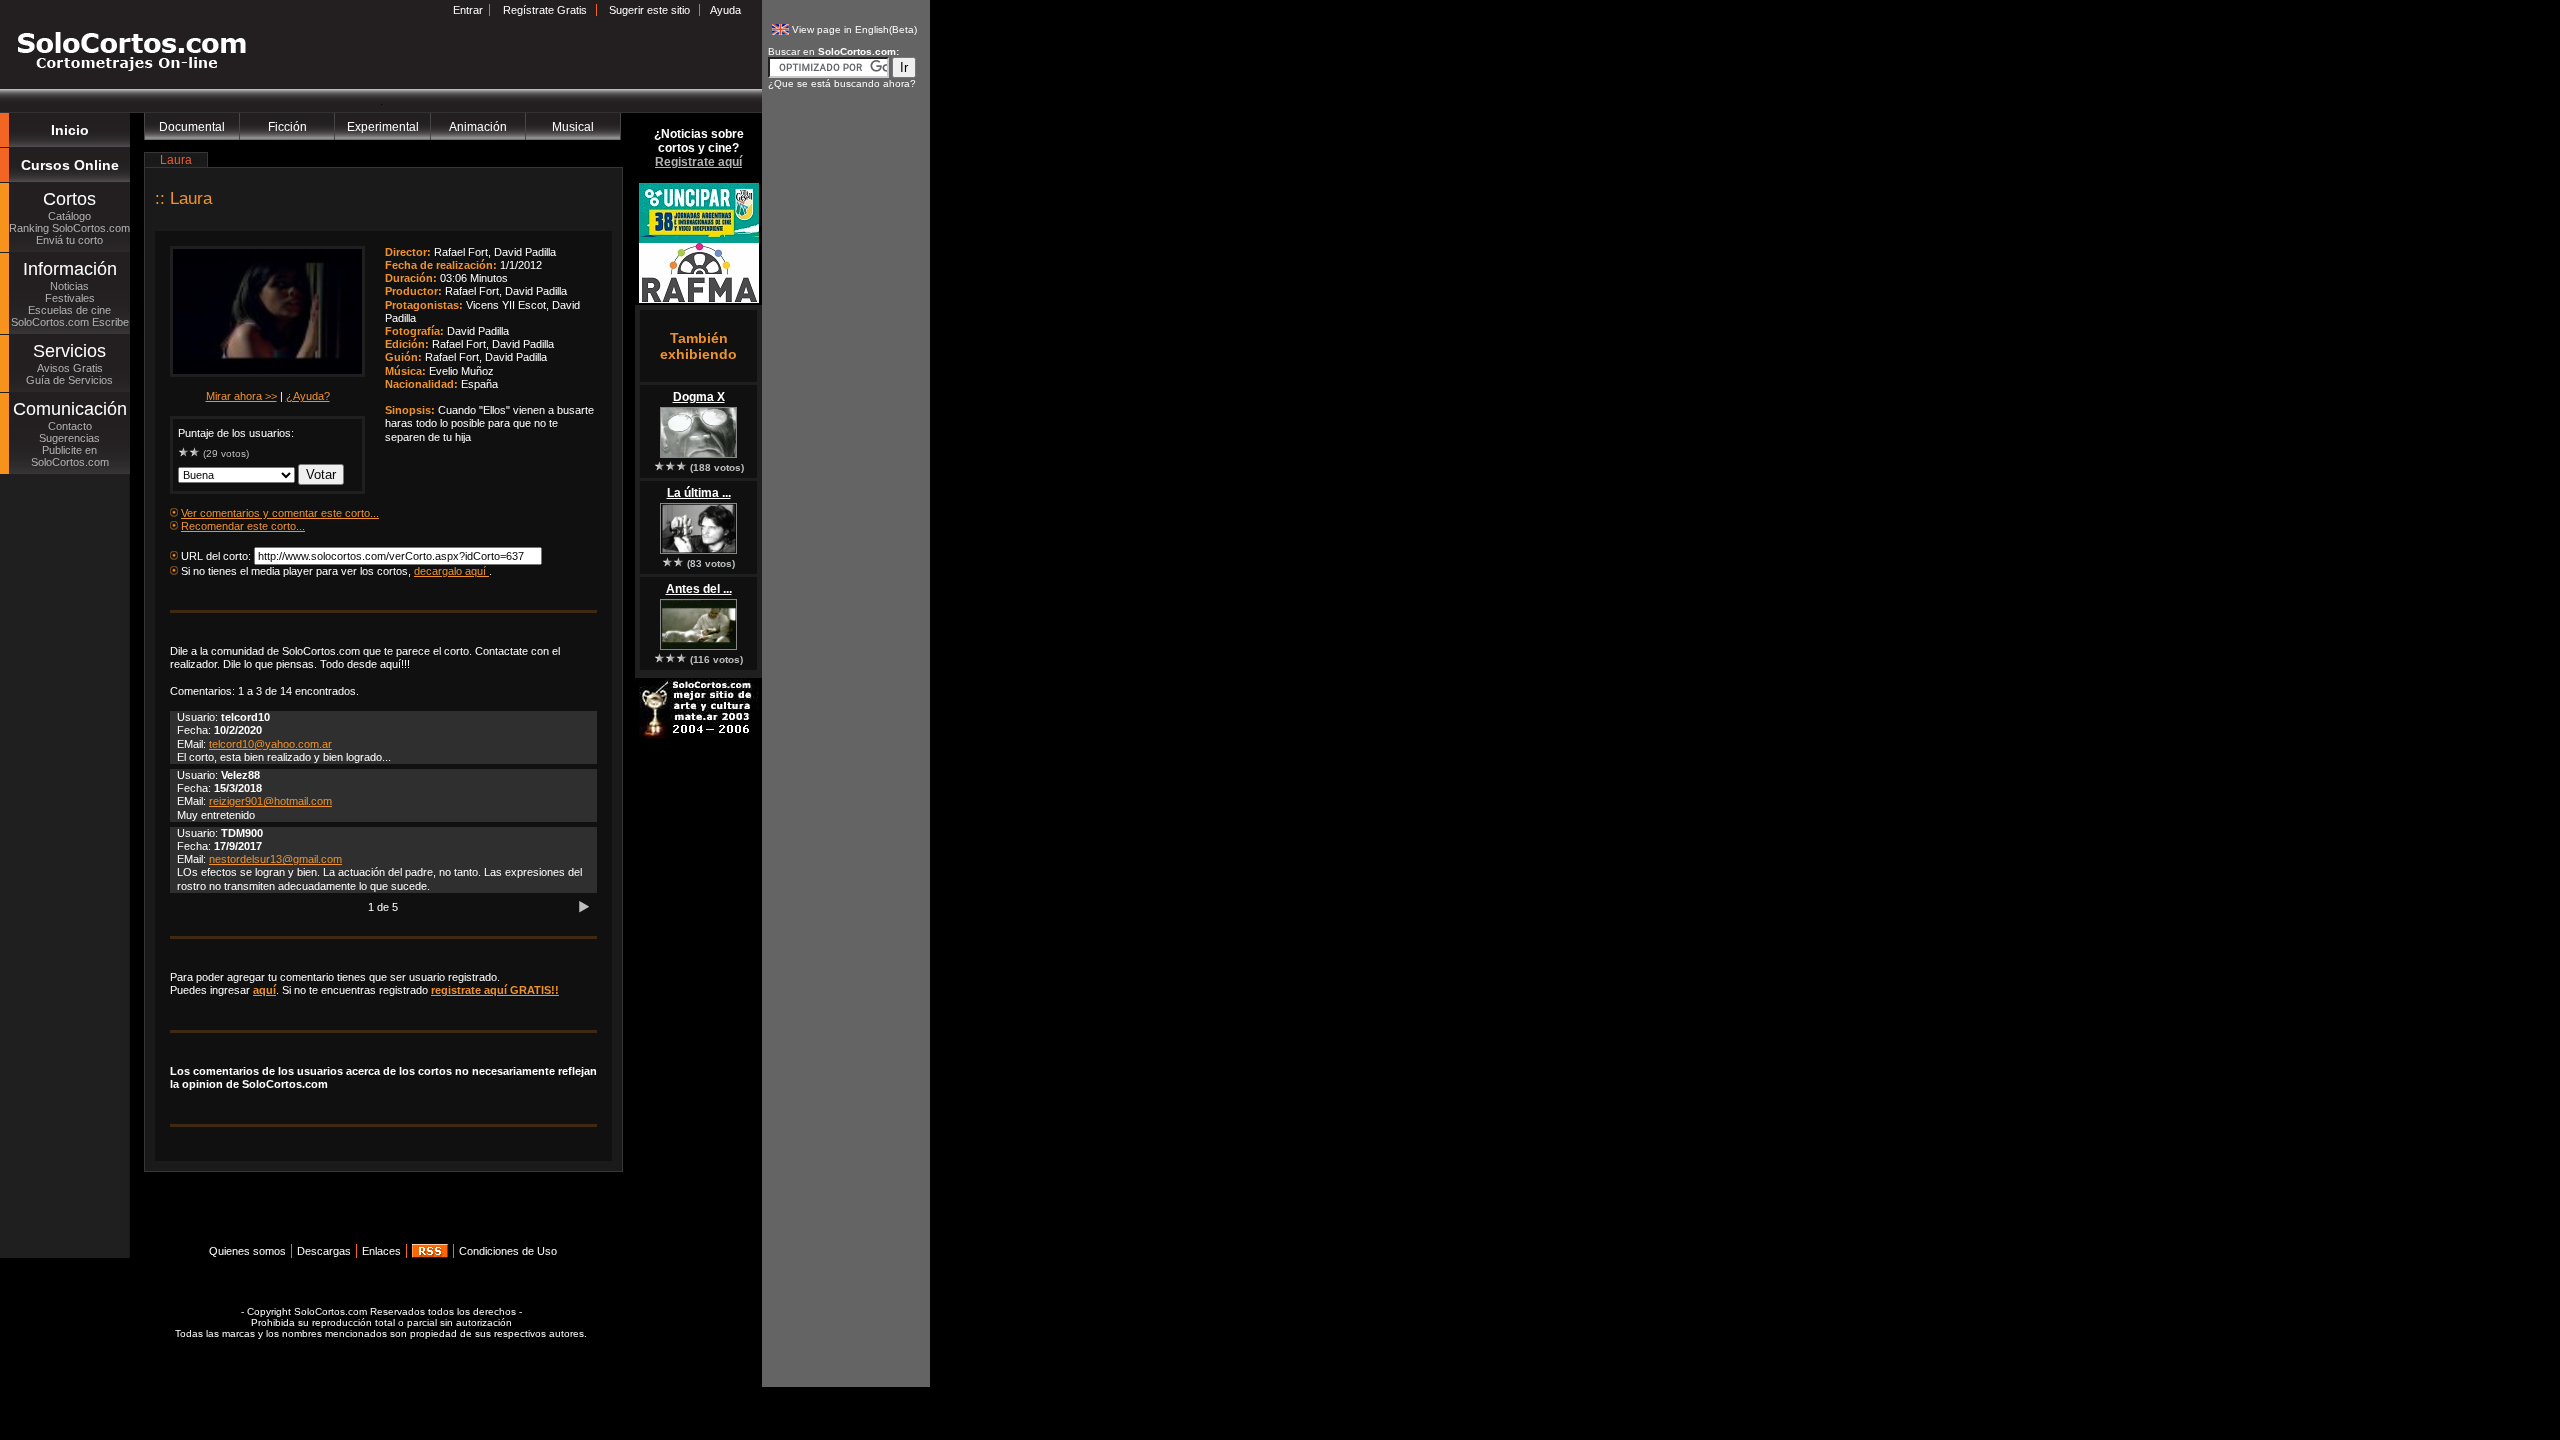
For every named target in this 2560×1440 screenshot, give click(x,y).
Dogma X (699, 397)
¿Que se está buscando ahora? (842, 83)
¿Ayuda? (308, 396)
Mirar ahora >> (241, 396)
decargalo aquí (451, 571)
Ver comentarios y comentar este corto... (280, 513)
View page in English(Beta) (854, 29)
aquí (264, 990)
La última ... (699, 493)
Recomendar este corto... (243, 526)
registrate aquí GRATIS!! (495, 990)
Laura (191, 198)
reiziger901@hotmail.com (270, 801)
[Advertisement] (378, 1214)
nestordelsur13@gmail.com (275, 859)
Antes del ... (699, 589)
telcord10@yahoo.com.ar (270, 744)
